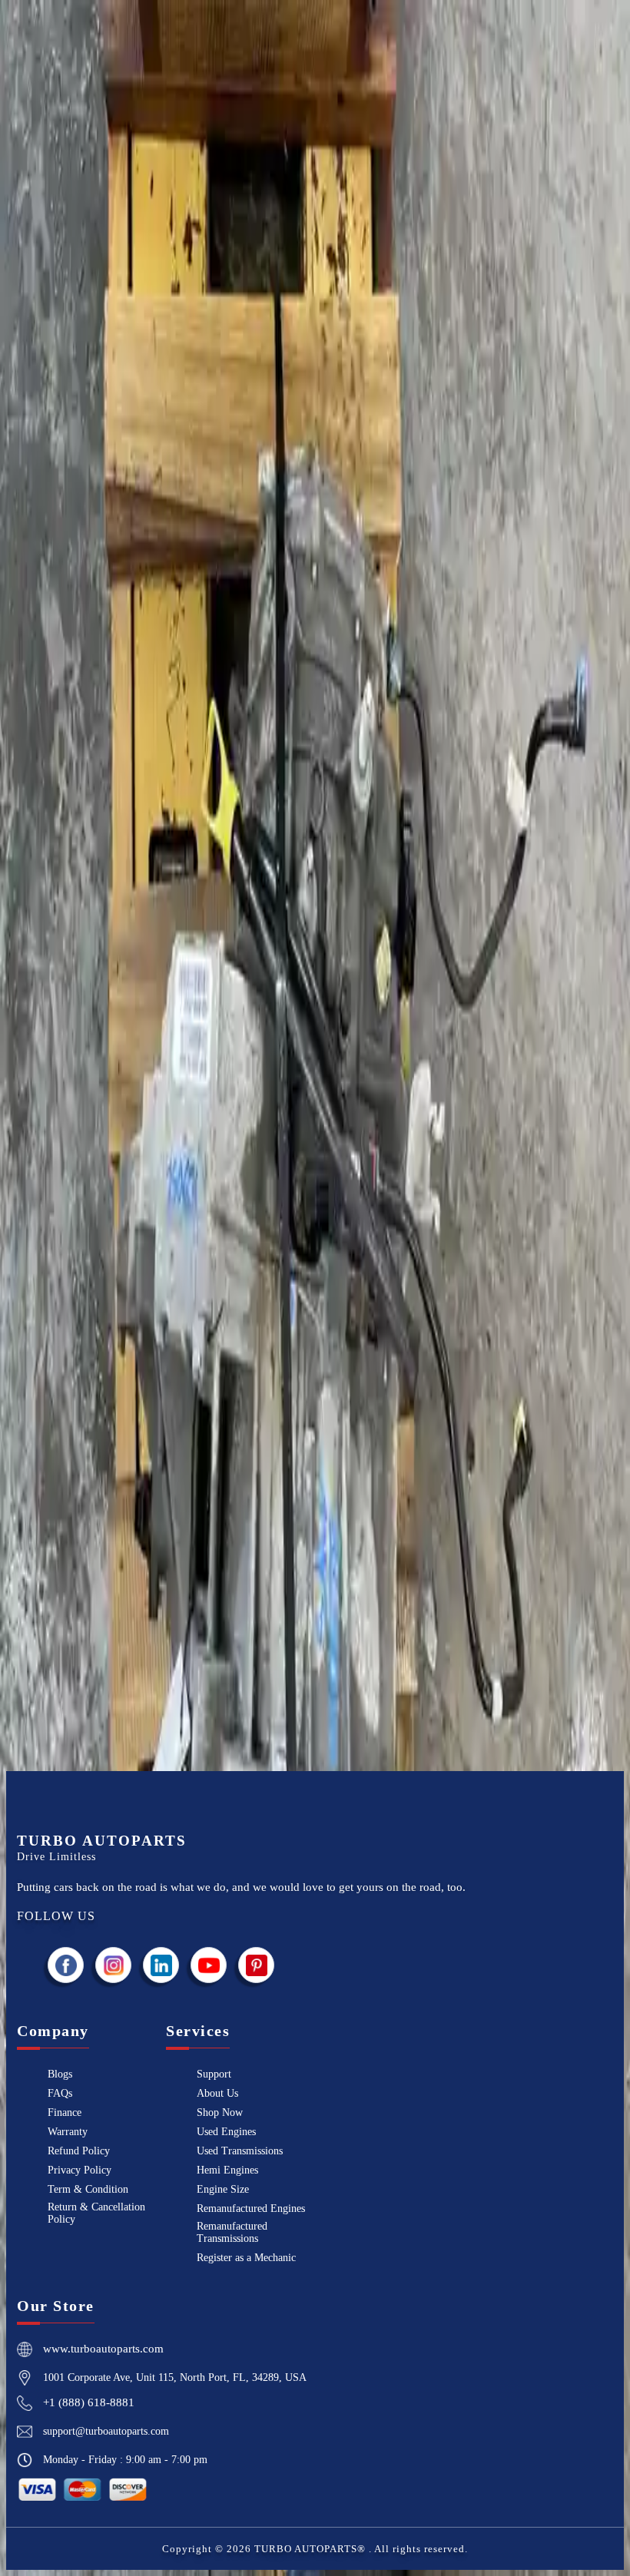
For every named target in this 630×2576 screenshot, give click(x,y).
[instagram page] (114, 1965)
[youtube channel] (209, 1965)
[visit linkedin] (161, 1965)
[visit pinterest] (257, 1965)
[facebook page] (66, 1965)
